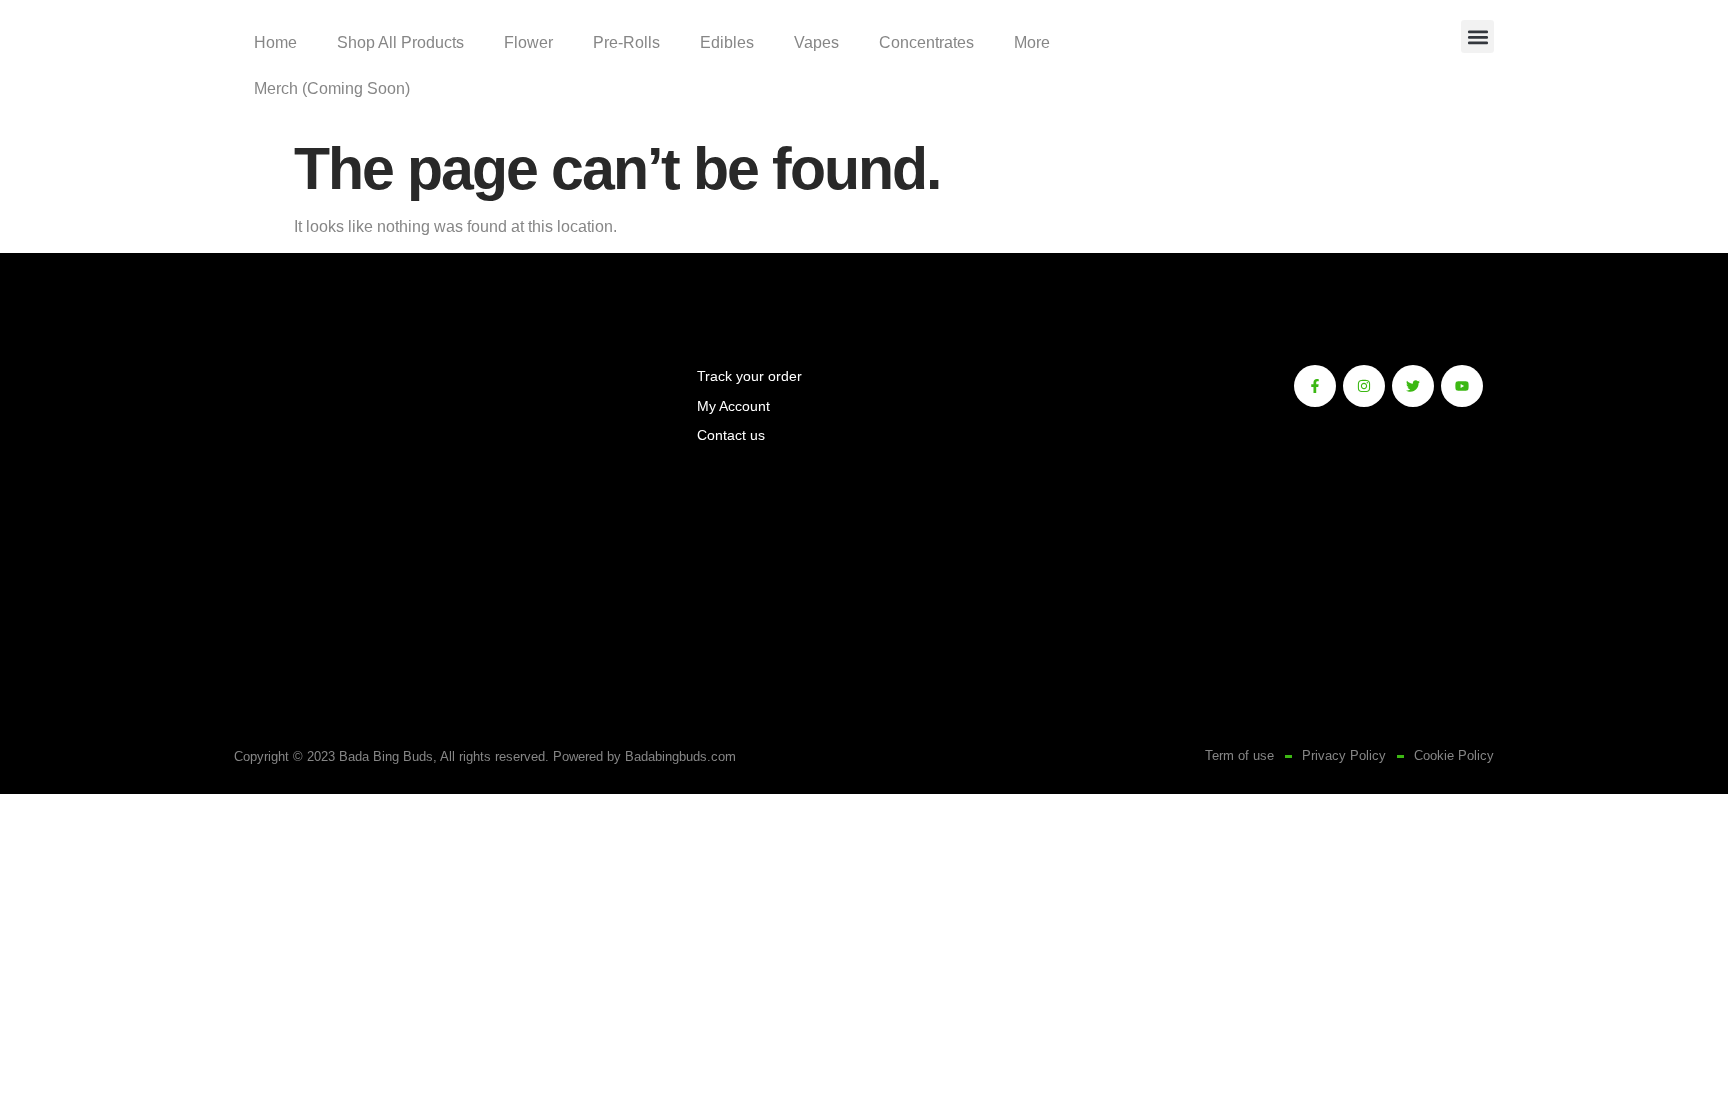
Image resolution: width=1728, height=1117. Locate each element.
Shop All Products (400, 42)
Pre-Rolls (626, 42)
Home (275, 42)
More (1032, 42)
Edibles (727, 42)
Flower (528, 42)
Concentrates (926, 42)
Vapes (816, 42)
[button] (1477, 36)
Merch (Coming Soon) (332, 88)
